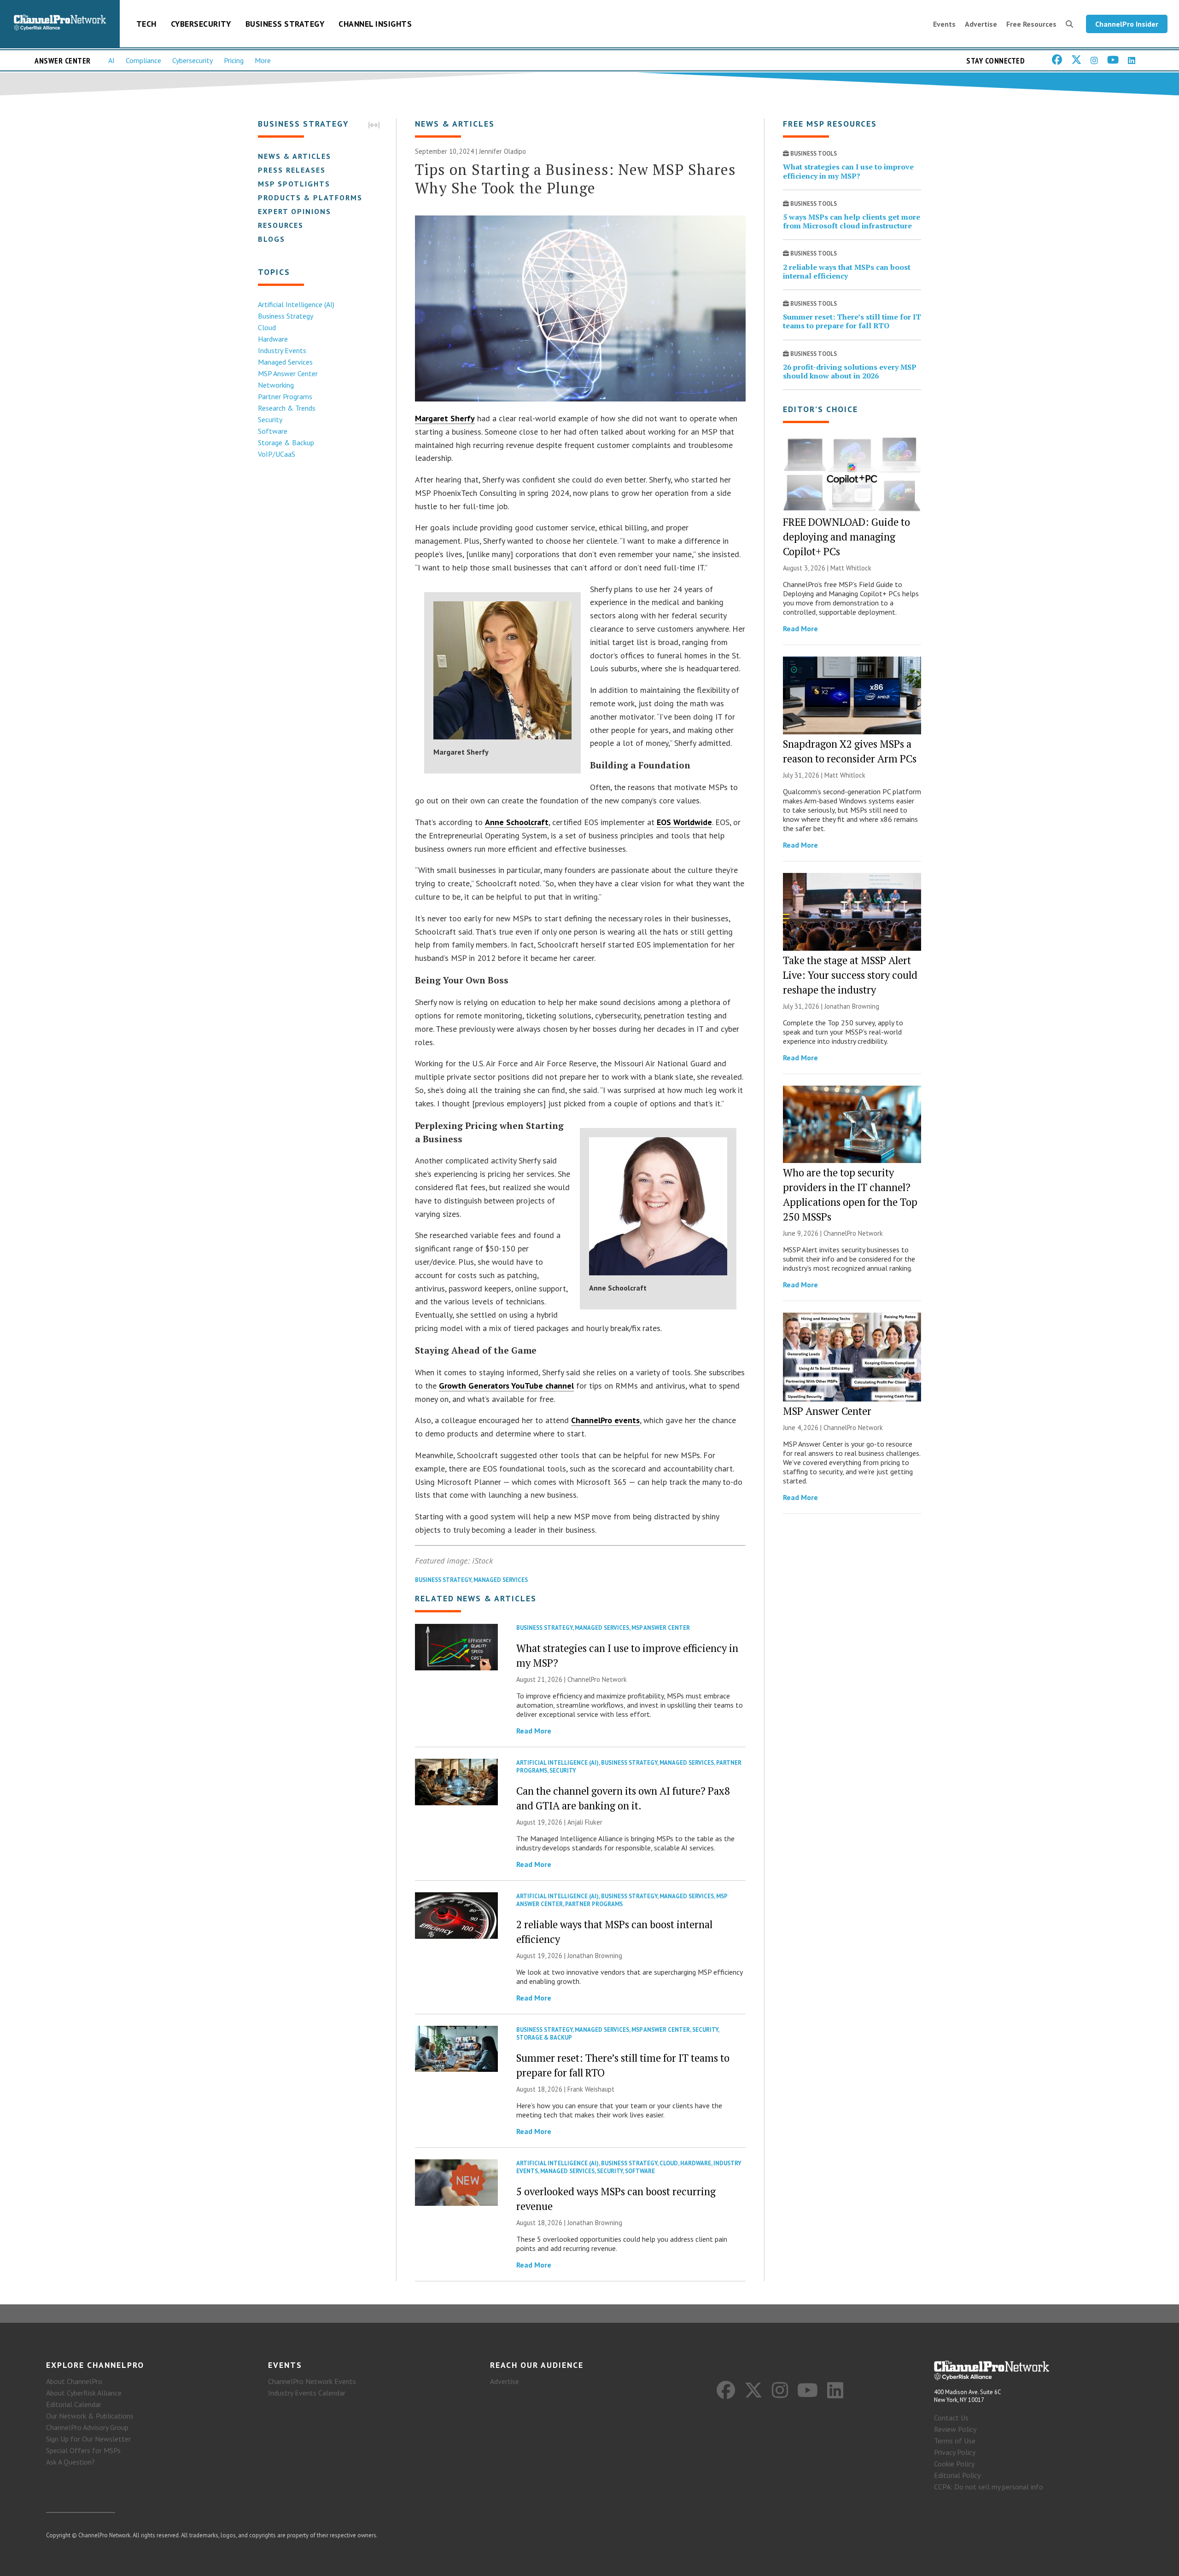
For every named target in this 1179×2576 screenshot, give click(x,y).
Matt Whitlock (851, 568)
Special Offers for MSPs (83, 2450)
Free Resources (1031, 24)
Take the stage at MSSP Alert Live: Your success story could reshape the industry (850, 975)
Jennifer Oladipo (502, 151)
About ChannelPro (74, 2381)
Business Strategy (285, 24)
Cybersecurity (201, 24)
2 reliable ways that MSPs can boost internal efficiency (847, 271)
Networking (276, 385)
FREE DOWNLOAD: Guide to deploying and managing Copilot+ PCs (846, 537)
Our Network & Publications (90, 2416)
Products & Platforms (310, 198)
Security (270, 419)
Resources (281, 225)
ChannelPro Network (597, 1679)
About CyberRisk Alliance (84, 2393)
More (263, 60)
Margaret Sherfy (445, 418)
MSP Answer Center (288, 373)
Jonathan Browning (595, 1956)
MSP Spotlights (294, 184)
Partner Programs (285, 396)
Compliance (143, 60)
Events (944, 24)
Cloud (267, 327)
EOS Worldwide (684, 822)
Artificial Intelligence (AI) (296, 304)
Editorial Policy (957, 2475)
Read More (534, 1731)
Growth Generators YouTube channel (506, 1386)
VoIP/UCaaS (277, 454)
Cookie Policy (954, 2464)
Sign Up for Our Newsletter (88, 2439)
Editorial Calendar (74, 2404)
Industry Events (282, 350)
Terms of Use (955, 2441)
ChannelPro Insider (1127, 24)
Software (273, 431)
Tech (146, 24)
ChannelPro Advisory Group (87, 2427)
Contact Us (951, 2418)
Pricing (234, 60)
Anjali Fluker (585, 1822)
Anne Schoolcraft (517, 822)
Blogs (271, 239)
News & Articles (295, 156)
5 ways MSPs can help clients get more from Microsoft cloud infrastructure (852, 221)
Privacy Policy (955, 2452)
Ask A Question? (70, 2462)
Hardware (273, 339)
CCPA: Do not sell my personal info (989, 2487)
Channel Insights (375, 24)
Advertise (981, 24)
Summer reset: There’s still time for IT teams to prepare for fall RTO (852, 321)
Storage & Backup (286, 442)
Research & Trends (287, 408)
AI (111, 60)
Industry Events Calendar (307, 2393)
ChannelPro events (605, 1420)
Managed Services (285, 362)
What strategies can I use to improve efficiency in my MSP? (848, 171)
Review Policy (955, 2429)
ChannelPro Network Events (312, 2381)
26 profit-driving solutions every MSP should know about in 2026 (850, 371)
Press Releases (292, 170)
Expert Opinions (295, 211)
